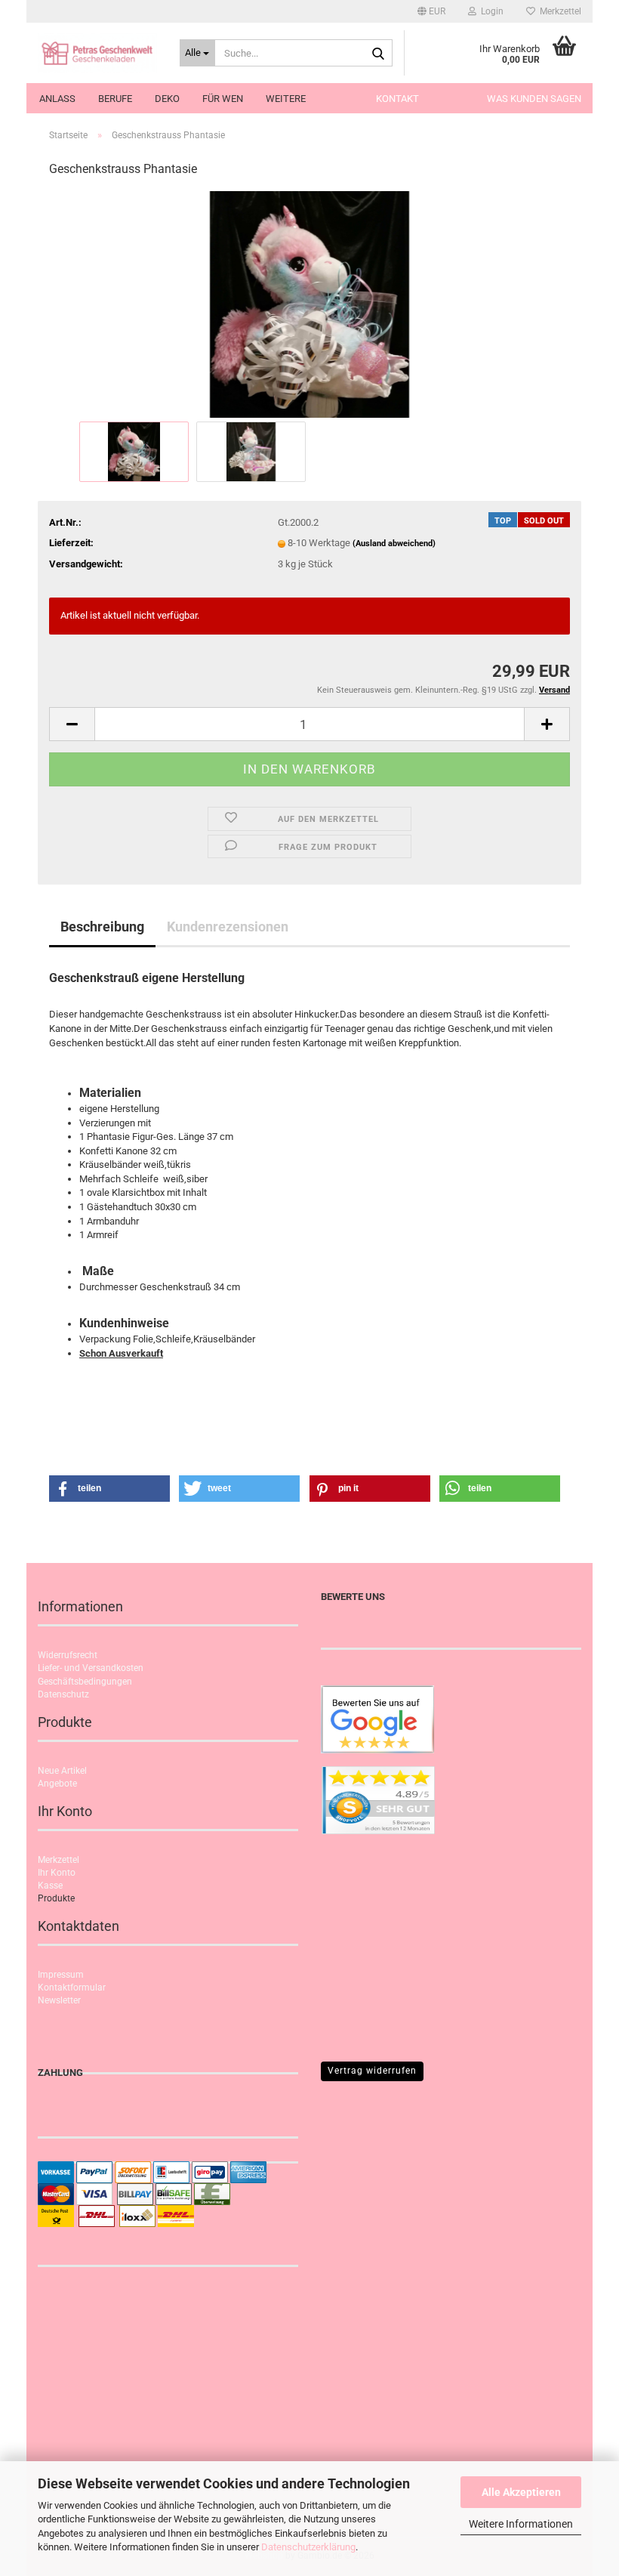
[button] (431, 11)
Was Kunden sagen (534, 99)
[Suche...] (378, 54)
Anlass (57, 99)
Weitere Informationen (521, 2524)
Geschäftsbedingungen (85, 1682)
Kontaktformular (72, 1988)
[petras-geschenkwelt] (97, 53)
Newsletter (59, 2000)
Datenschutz (63, 1694)
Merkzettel (558, 11)
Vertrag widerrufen (372, 2071)
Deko (167, 99)
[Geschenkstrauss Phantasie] (309, 304)
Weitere (286, 99)
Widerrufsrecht (68, 1655)
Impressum (61, 1975)
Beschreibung (102, 927)
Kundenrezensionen (228, 927)
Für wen (223, 99)
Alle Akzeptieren (521, 2492)
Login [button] (490, 11)
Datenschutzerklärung (308, 2547)
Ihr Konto (57, 1873)
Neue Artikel (62, 1771)
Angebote (57, 1784)
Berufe (115, 99)
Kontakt (397, 99)
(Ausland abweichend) (394, 544)
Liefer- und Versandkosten (91, 1668)
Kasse (50, 1886)
